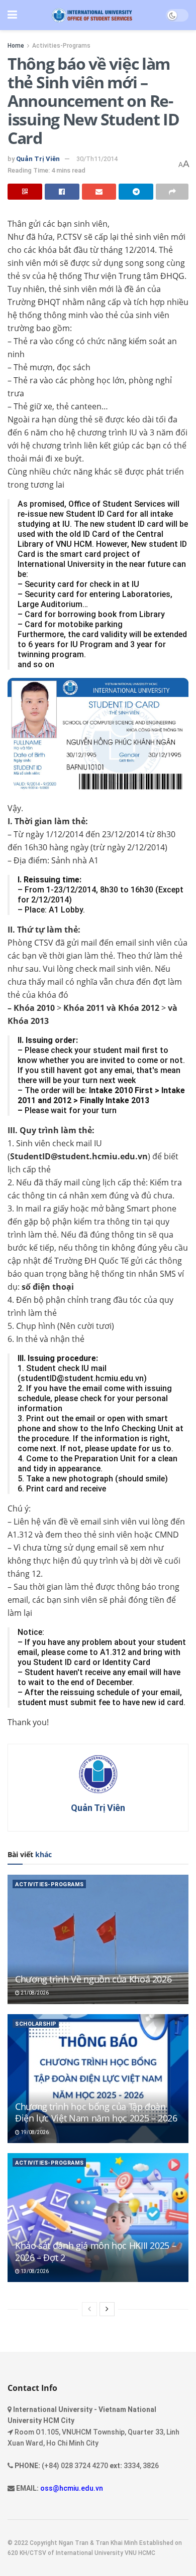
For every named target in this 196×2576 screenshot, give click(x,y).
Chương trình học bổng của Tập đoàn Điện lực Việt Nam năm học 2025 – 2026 (96, 2112)
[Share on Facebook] (62, 192)
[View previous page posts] (89, 2309)
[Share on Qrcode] (25, 192)
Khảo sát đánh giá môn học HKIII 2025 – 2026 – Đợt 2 (95, 2251)
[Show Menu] (12, 15)
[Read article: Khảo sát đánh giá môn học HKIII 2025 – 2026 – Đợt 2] (98, 2218)
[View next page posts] (107, 2309)
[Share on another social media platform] (172, 192)
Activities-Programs (61, 46)
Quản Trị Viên (38, 159)
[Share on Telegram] (136, 192)
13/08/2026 (34, 2271)
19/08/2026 (34, 2132)
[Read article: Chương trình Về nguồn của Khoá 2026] (98, 1939)
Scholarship (36, 2024)
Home (16, 46)
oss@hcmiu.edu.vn (72, 2488)
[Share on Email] (99, 192)
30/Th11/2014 (97, 159)
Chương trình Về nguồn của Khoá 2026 (93, 1979)
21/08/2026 (34, 1993)
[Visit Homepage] (92, 15)
